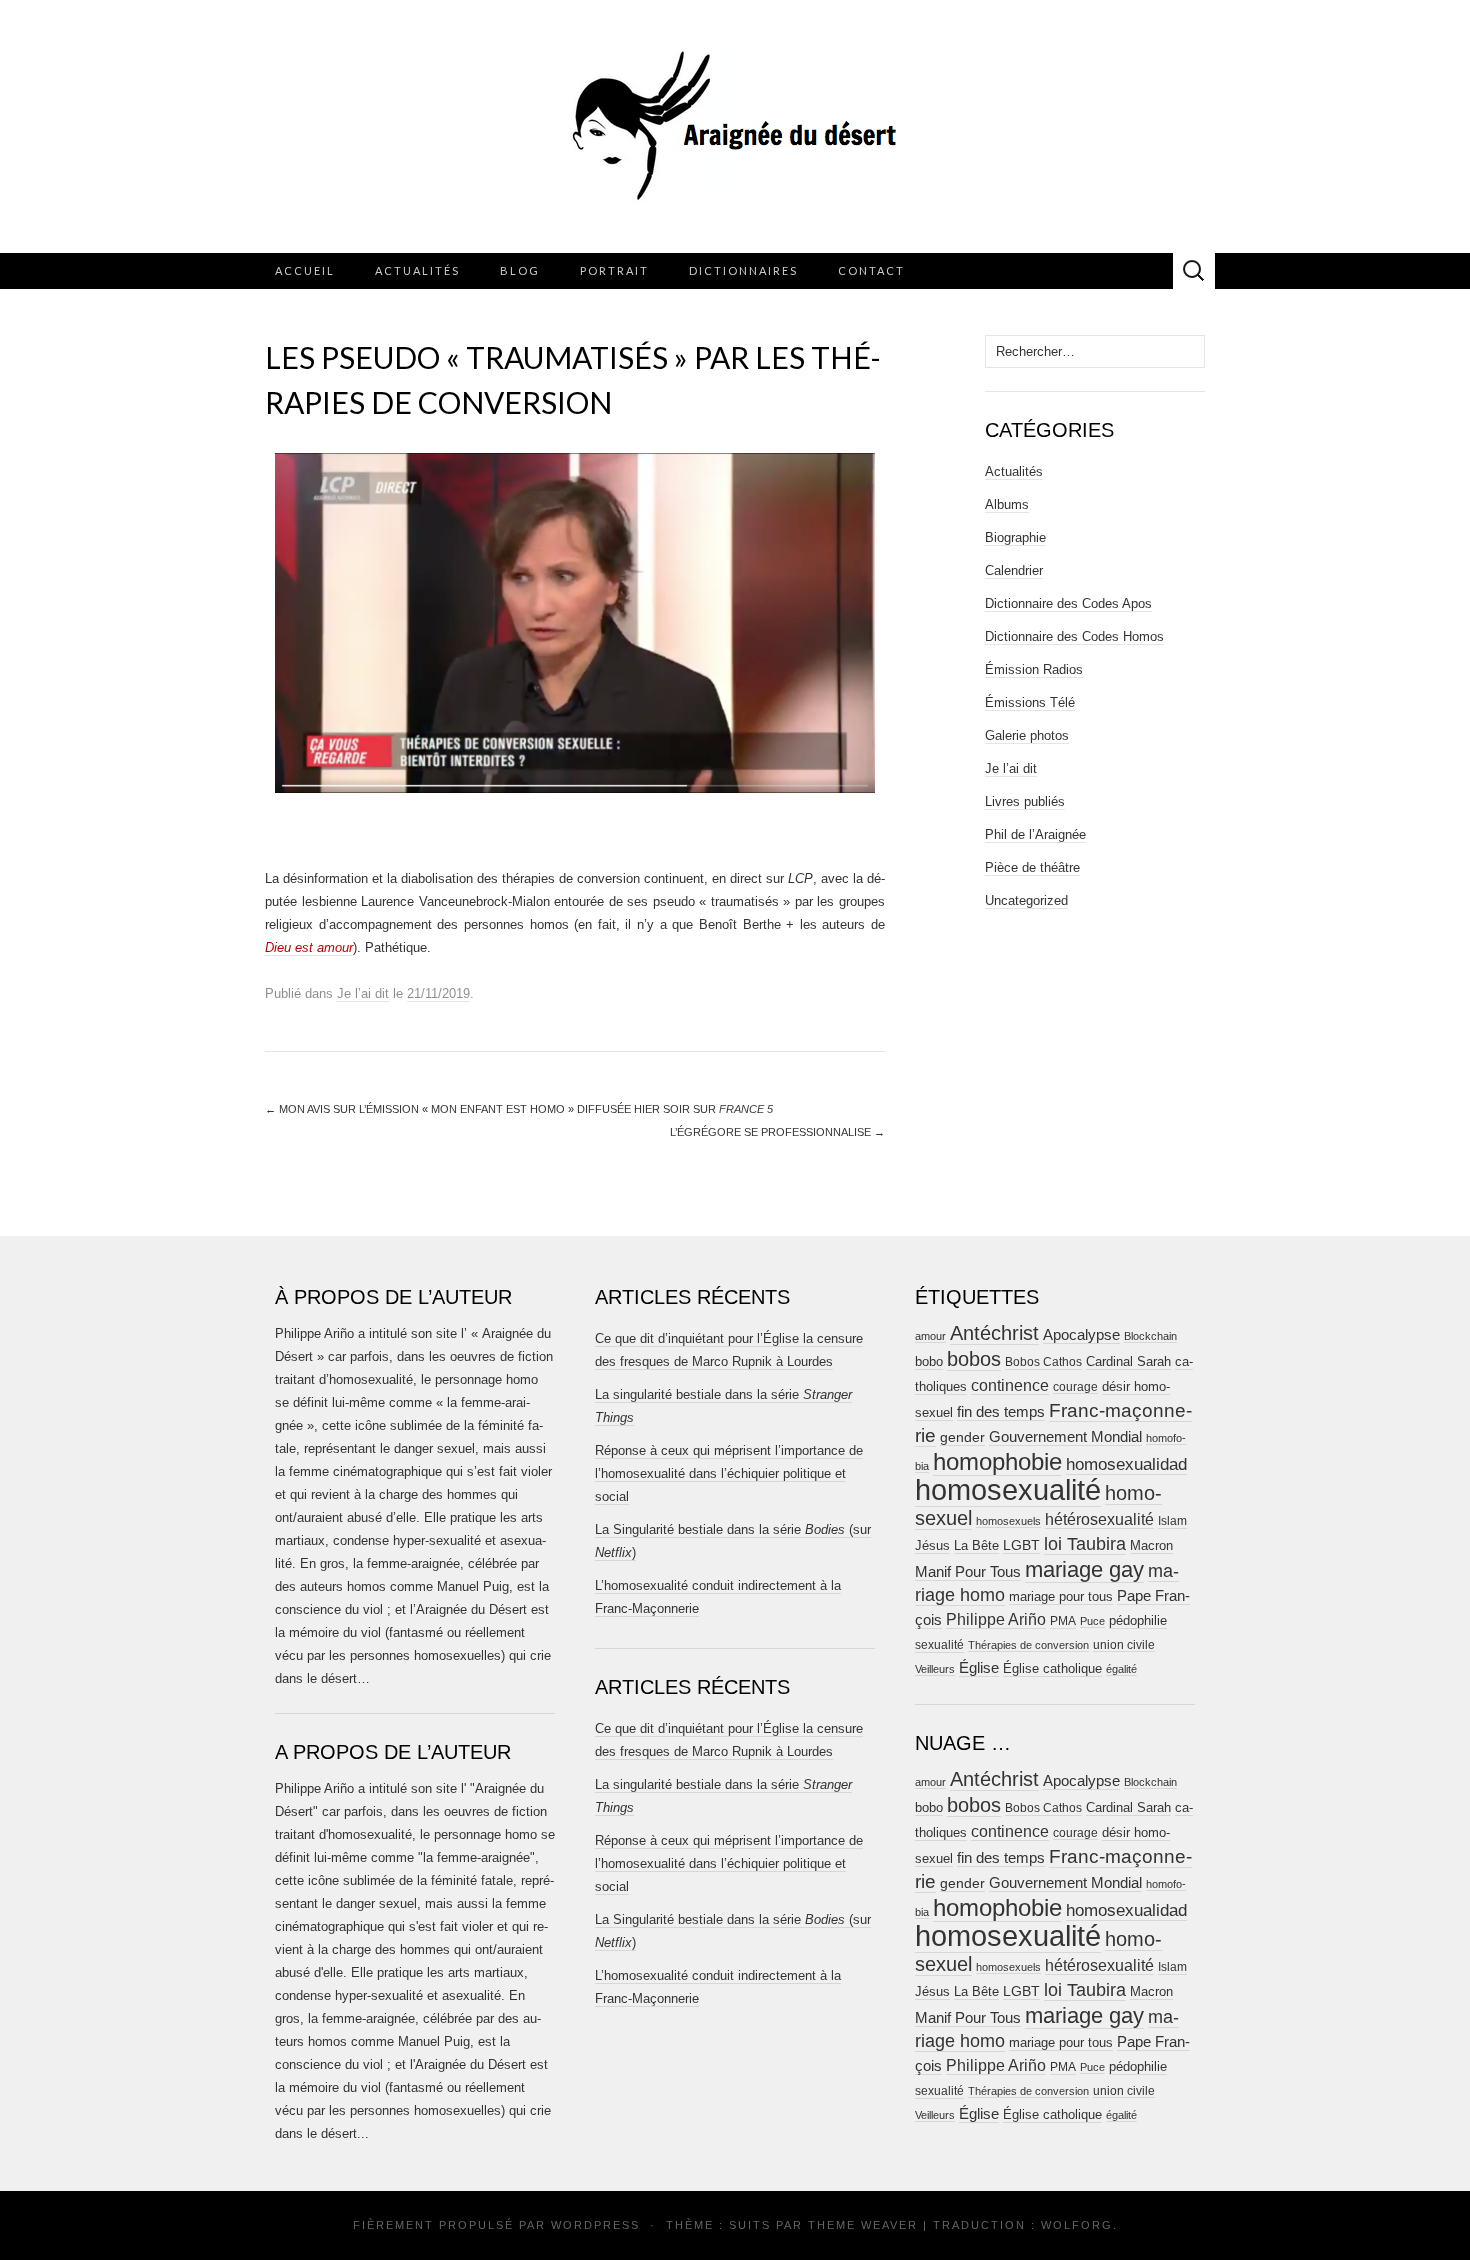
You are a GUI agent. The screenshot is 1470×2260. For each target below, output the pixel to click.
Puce (1092, 1621)
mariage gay (1084, 1569)
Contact (871, 270)
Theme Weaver (863, 2225)
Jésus (932, 1545)
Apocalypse (1081, 1334)
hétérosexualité (1099, 1519)
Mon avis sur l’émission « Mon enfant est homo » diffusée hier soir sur (519, 1109)
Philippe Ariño (996, 1619)
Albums (1007, 504)
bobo (929, 1361)
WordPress (595, 2225)
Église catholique (1052, 1668)
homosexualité (1008, 1489)
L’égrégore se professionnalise (777, 1132)
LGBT (1021, 1545)
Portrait (614, 270)
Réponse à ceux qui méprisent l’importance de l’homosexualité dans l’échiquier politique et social (729, 1473)
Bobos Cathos (1043, 1362)
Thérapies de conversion (1028, 1645)
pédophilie (1138, 1620)
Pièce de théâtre (1032, 867)
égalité (1121, 1669)
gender (962, 1437)
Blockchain (1150, 1336)
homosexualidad (1126, 1464)
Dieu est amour (309, 947)
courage (1075, 1386)
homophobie (997, 1461)
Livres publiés (1025, 801)
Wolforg (1077, 2225)
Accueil (305, 270)
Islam (1172, 1521)
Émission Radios (1034, 669)
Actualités (417, 270)
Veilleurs (935, 1669)
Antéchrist (994, 1333)
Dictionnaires (743, 270)
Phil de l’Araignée (1035, 834)
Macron (1151, 1545)
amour (930, 1336)
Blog (520, 270)
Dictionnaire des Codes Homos (1074, 636)
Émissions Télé (1030, 702)
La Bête (976, 1546)
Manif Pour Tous (968, 1572)
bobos (974, 1359)
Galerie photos (1027, 735)
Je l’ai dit (363, 993)
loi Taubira (1085, 1544)
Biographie (1015, 537)
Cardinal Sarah (1128, 1361)
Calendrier (1014, 570)
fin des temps (1001, 1411)
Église (979, 1668)
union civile (1124, 1644)
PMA (1063, 1621)
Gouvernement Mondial (1065, 1436)
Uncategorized (1026, 900)
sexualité (939, 1645)
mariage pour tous (1061, 1596)
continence (1010, 1385)
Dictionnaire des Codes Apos (1068, 603)
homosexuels (1008, 1521)
